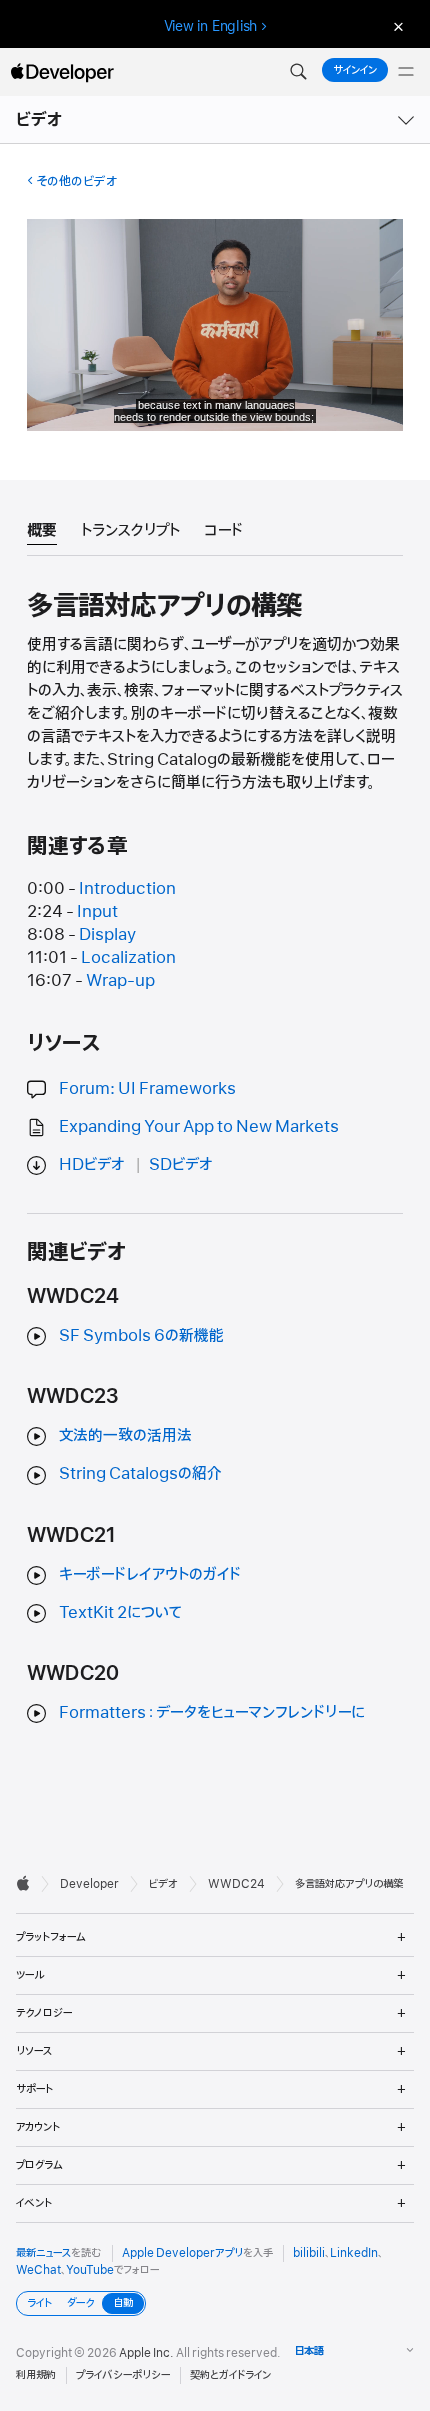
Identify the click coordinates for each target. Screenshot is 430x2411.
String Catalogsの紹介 (140, 1474)
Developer (89, 1884)
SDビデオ (181, 1165)
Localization (128, 958)
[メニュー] (406, 72)
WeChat (38, 2270)
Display (107, 935)
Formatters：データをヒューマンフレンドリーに (212, 1713)
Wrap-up (120, 981)
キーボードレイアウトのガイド (150, 1575)
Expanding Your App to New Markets (199, 1127)
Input (97, 912)
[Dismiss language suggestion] (396, 26)
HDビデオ (92, 1165)
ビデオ (40, 120)
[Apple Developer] (62, 72)
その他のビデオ (76, 181)
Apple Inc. (146, 2353)
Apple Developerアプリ (182, 2253)
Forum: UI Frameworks (147, 1089)
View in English (211, 26)
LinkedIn (354, 2253)
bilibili (309, 2253)
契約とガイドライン (230, 2375)
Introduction (127, 889)
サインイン (355, 70)
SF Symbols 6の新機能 (141, 1336)
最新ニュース (43, 2253)
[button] (298, 72)
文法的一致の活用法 (125, 1436)
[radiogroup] (81, 2303)
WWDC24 (236, 1884)
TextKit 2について (120, 1613)
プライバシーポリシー (123, 2375)
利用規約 (36, 2375)
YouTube (90, 2270)
